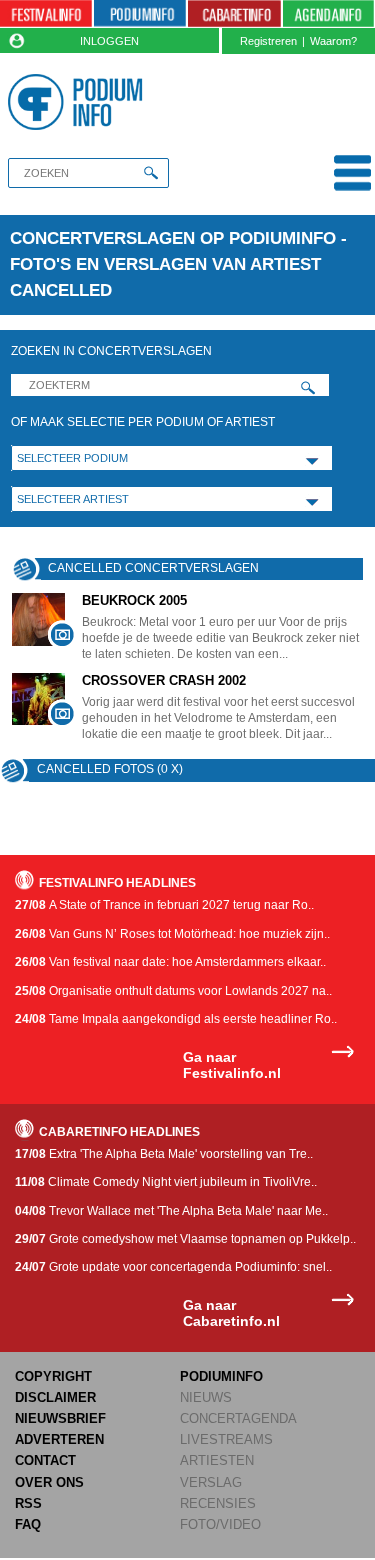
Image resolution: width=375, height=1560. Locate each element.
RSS (28, 1503)
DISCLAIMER (55, 1397)
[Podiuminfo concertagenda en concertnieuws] (140, 14)
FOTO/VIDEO (220, 1524)
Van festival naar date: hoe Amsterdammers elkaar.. (170, 962)
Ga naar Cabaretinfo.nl (231, 1313)
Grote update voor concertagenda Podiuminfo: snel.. (173, 1267)
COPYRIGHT (53, 1376)
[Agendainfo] (329, 14)
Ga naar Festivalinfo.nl (232, 1065)
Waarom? (333, 41)
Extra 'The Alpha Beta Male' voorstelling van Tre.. (164, 1154)
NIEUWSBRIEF (60, 1418)
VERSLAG (211, 1482)
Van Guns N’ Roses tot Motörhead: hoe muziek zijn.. (172, 934)
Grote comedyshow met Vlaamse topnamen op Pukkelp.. (185, 1239)
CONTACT (45, 1460)
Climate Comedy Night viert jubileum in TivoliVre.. (166, 1182)
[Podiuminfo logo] (79, 102)
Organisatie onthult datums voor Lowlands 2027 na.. (173, 991)
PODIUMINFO (221, 1376)
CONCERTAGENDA (238, 1418)
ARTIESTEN (217, 1460)
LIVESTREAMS (226, 1439)
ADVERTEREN (59, 1439)
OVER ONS (49, 1482)
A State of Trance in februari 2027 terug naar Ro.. (164, 905)
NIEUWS (206, 1397)
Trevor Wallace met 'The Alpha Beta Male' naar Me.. (171, 1211)
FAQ (28, 1524)
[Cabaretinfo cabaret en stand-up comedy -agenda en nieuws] (234, 14)
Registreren (268, 41)
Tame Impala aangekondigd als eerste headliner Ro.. (176, 1019)
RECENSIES (218, 1503)
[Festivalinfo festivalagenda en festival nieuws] (46, 14)
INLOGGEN (109, 41)
